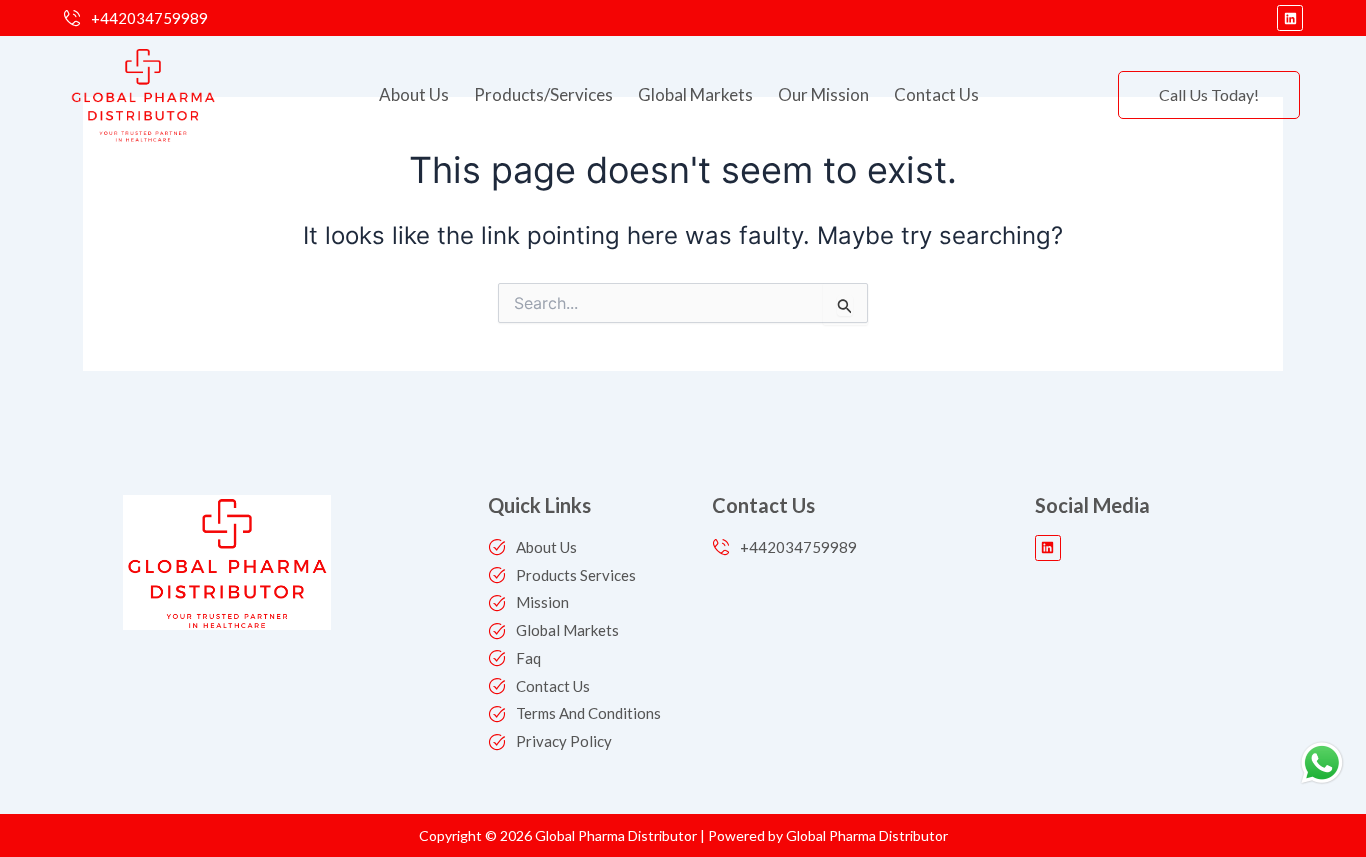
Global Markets (695, 94)
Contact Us (936, 94)
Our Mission (823, 94)
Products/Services (543, 94)
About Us (414, 94)
